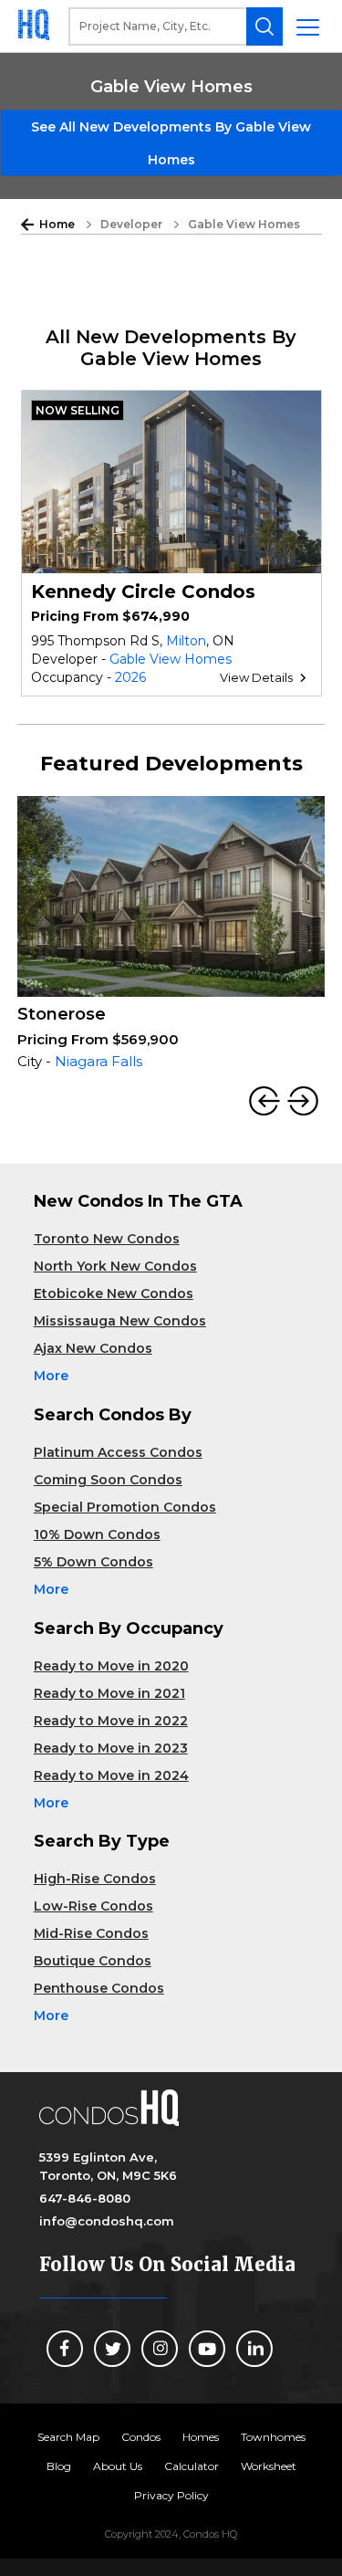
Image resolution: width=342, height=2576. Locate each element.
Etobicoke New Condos (114, 1293)
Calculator (192, 2466)
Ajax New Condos (93, 1348)
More (51, 1376)
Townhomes (273, 2437)
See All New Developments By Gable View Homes (171, 143)
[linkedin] (254, 2349)
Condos (141, 2437)
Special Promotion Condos (125, 1507)
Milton (186, 641)
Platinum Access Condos (118, 1452)
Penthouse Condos (99, 1988)
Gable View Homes (171, 659)
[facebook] (65, 2349)
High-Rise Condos (95, 1879)
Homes (201, 2437)
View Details (256, 677)
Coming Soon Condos (108, 1480)
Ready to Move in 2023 (111, 1748)
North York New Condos (115, 1266)
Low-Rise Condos (93, 1906)
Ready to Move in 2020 (111, 1666)
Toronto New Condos (107, 1239)
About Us (118, 2466)
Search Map (68, 2437)
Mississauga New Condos (120, 1321)
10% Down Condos (97, 1534)
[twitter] (112, 2349)
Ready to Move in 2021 (109, 1693)
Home (57, 224)
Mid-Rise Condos (91, 1933)
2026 (130, 677)
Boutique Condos (93, 1961)
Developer (131, 224)
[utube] (207, 2349)
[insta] (160, 2349)
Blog (59, 2466)
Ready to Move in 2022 (111, 1721)
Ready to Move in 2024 (111, 1775)
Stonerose (62, 1014)
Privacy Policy (171, 2495)
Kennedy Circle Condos (143, 592)
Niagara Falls (98, 1061)
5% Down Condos (93, 1562)
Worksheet (269, 2466)
